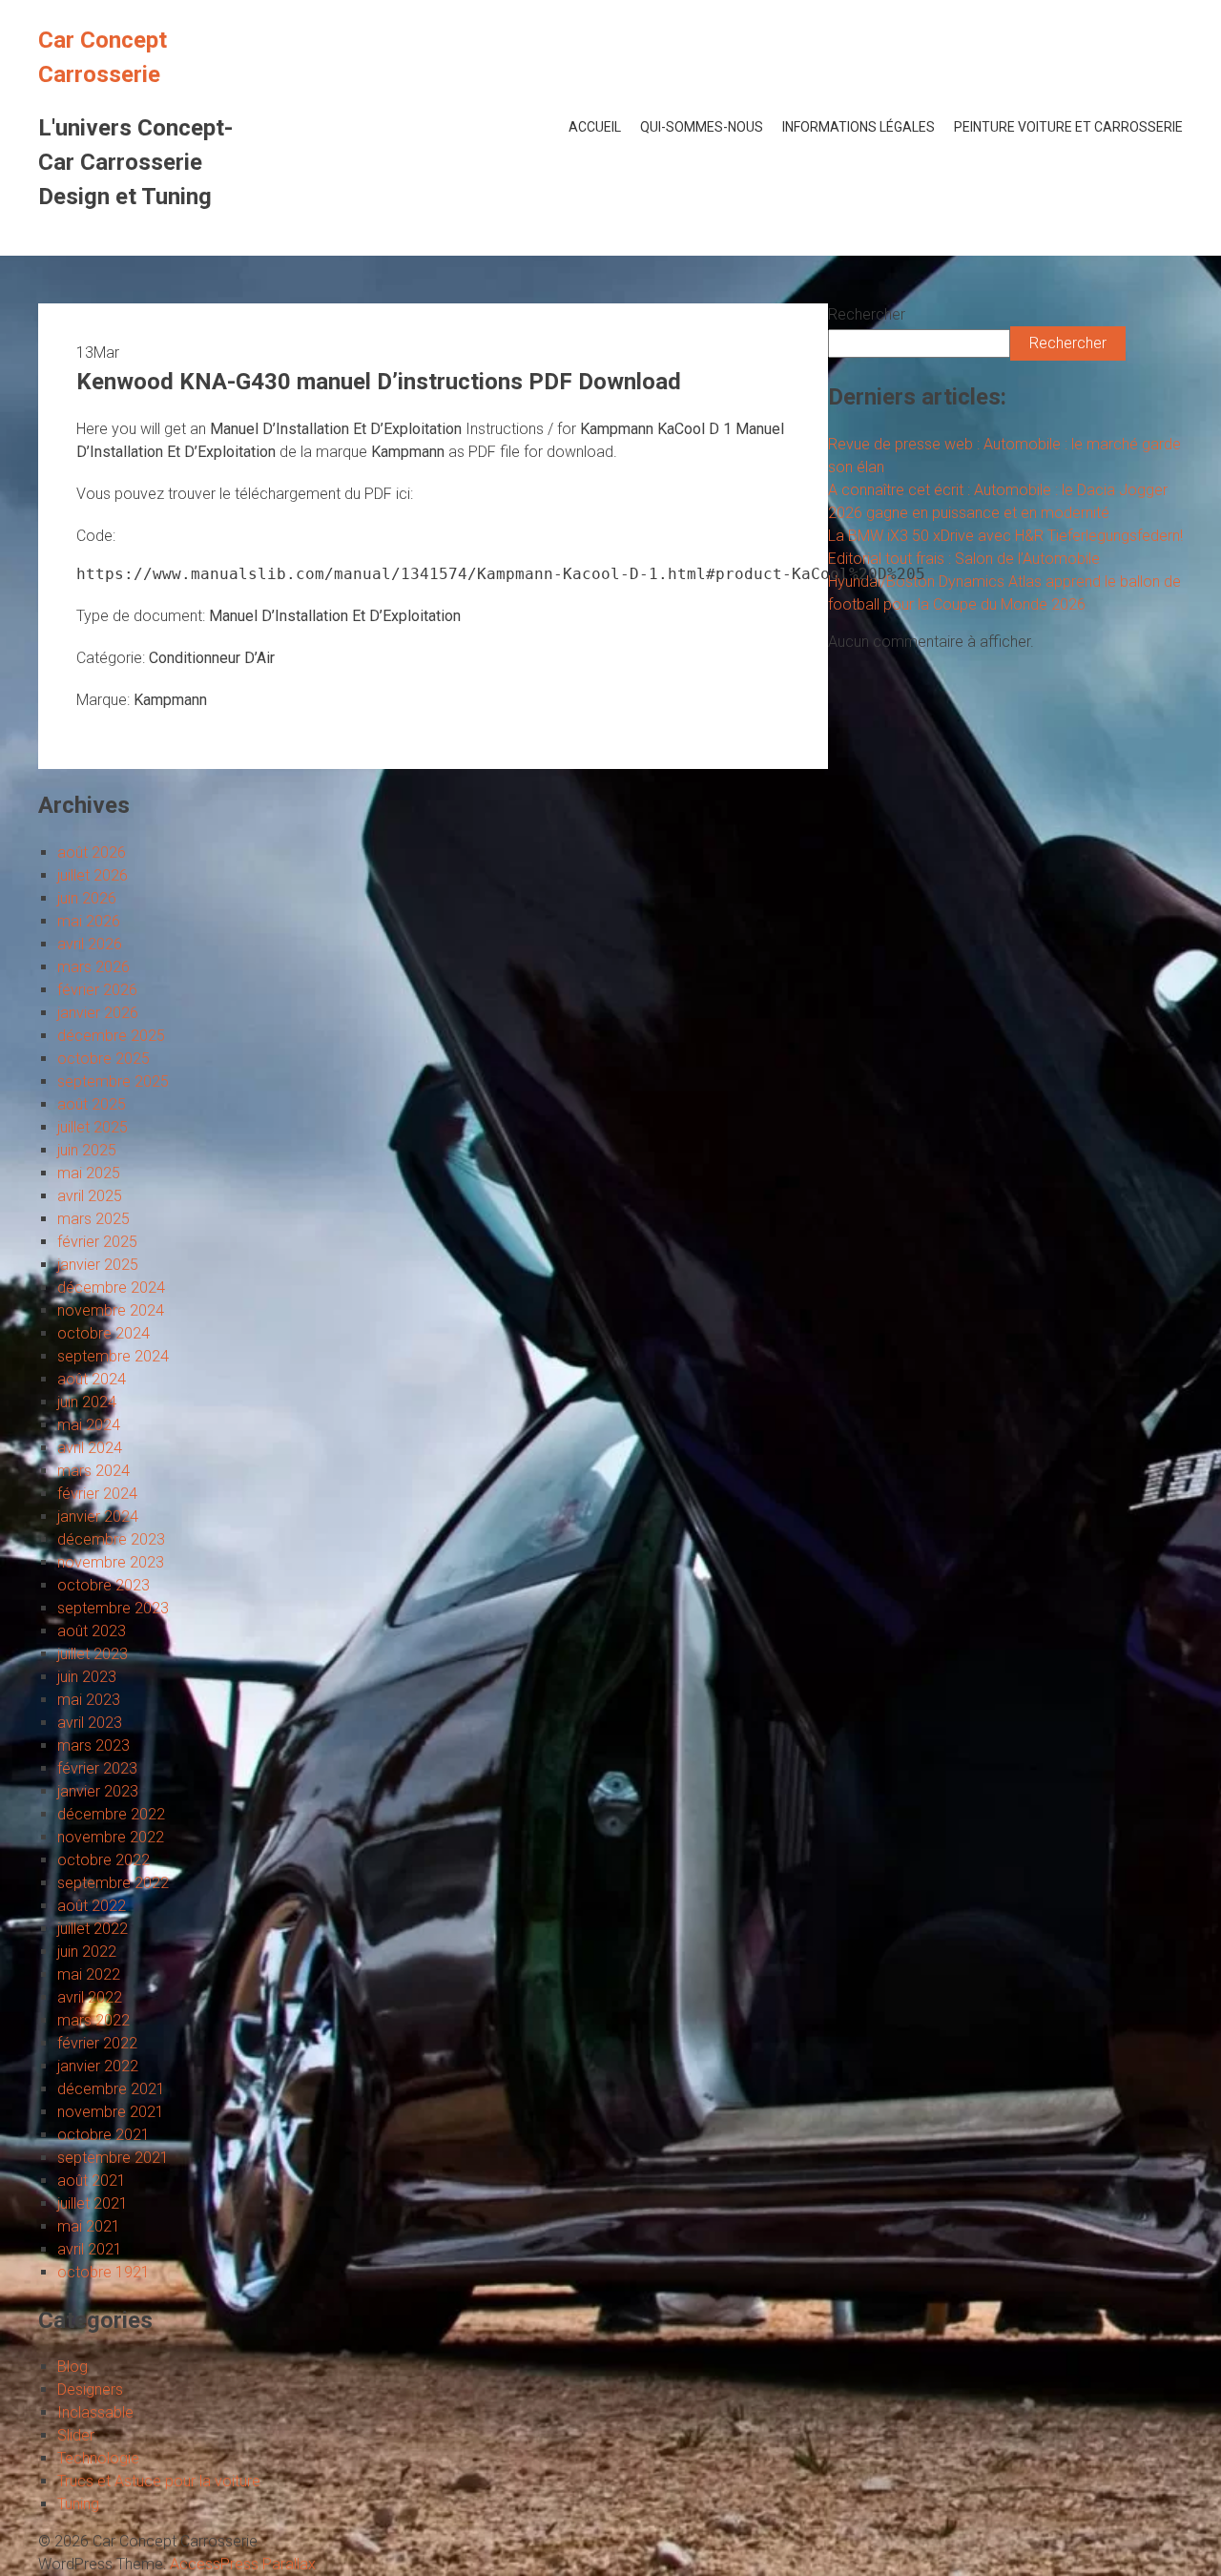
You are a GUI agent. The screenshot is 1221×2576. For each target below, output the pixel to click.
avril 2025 (90, 1196)
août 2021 (92, 2181)
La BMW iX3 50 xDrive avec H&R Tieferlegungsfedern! (1005, 536)
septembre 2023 (113, 1608)
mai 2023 (89, 1700)
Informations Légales (859, 127)
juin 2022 (87, 1952)
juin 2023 (87, 1677)
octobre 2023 (103, 1585)
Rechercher (867, 314)
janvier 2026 (98, 1013)
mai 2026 (89, 921)
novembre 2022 (111, 1837)
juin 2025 (87, 1150)
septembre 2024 (113, 1356)
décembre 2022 (111, 1814)
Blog (72, 2367)
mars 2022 (93, 2020)
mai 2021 (89, 2226)
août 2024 (92, 1379)
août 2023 (92, 1631)
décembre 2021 (111, 2089)
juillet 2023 (93, 1654)
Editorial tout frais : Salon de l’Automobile (964, 559)
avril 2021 (90, 2249)
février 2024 (97, 1494)
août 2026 (92, 852)
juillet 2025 (93, 1127)
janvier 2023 (98, 1791)
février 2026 (97, 990)
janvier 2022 (98, 2066)
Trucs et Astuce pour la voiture (159, 2481)
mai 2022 (89, 1974)
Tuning (78, 2504)
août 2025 (92, 1104)
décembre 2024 (111, 1288)
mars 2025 (93, 1219)
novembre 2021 (111, 2112)
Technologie (98, 2458)
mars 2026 (93, 967)
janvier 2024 (98, 1517)
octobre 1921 (103, 2272)
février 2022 (97, 2043)
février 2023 (97, 1768)
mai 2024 (89, 1425)
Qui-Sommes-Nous (702, 127)
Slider (76, 2435)
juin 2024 (87, 1402)
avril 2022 (90, 1997)
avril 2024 (90, 1448)
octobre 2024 (103, 1333)
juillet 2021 (93, 2203)
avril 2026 (90, 944)
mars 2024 (93, 1471)
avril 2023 (90, 1723)
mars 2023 (93, 1745)
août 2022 (92, 1906)
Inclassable (95, 2412)
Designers (90, 2389)
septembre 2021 (113, 2158)
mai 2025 (89, 1173)
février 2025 (97, 1242)
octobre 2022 (103, 1860)
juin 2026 (87, 898)
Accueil (595, 127)
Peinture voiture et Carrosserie (1068, 127)
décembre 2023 (111, 1539)
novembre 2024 (111, 1310)
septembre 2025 (113, 1081)
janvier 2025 (98, 1265)
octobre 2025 (103, 1059)
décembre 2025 (111, 1036)
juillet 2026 (93, 875)
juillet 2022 (93, 1929)
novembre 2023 (111, 1562)
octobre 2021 (103, 2135)
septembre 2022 (113, 1883)
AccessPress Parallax (243, 2564)
